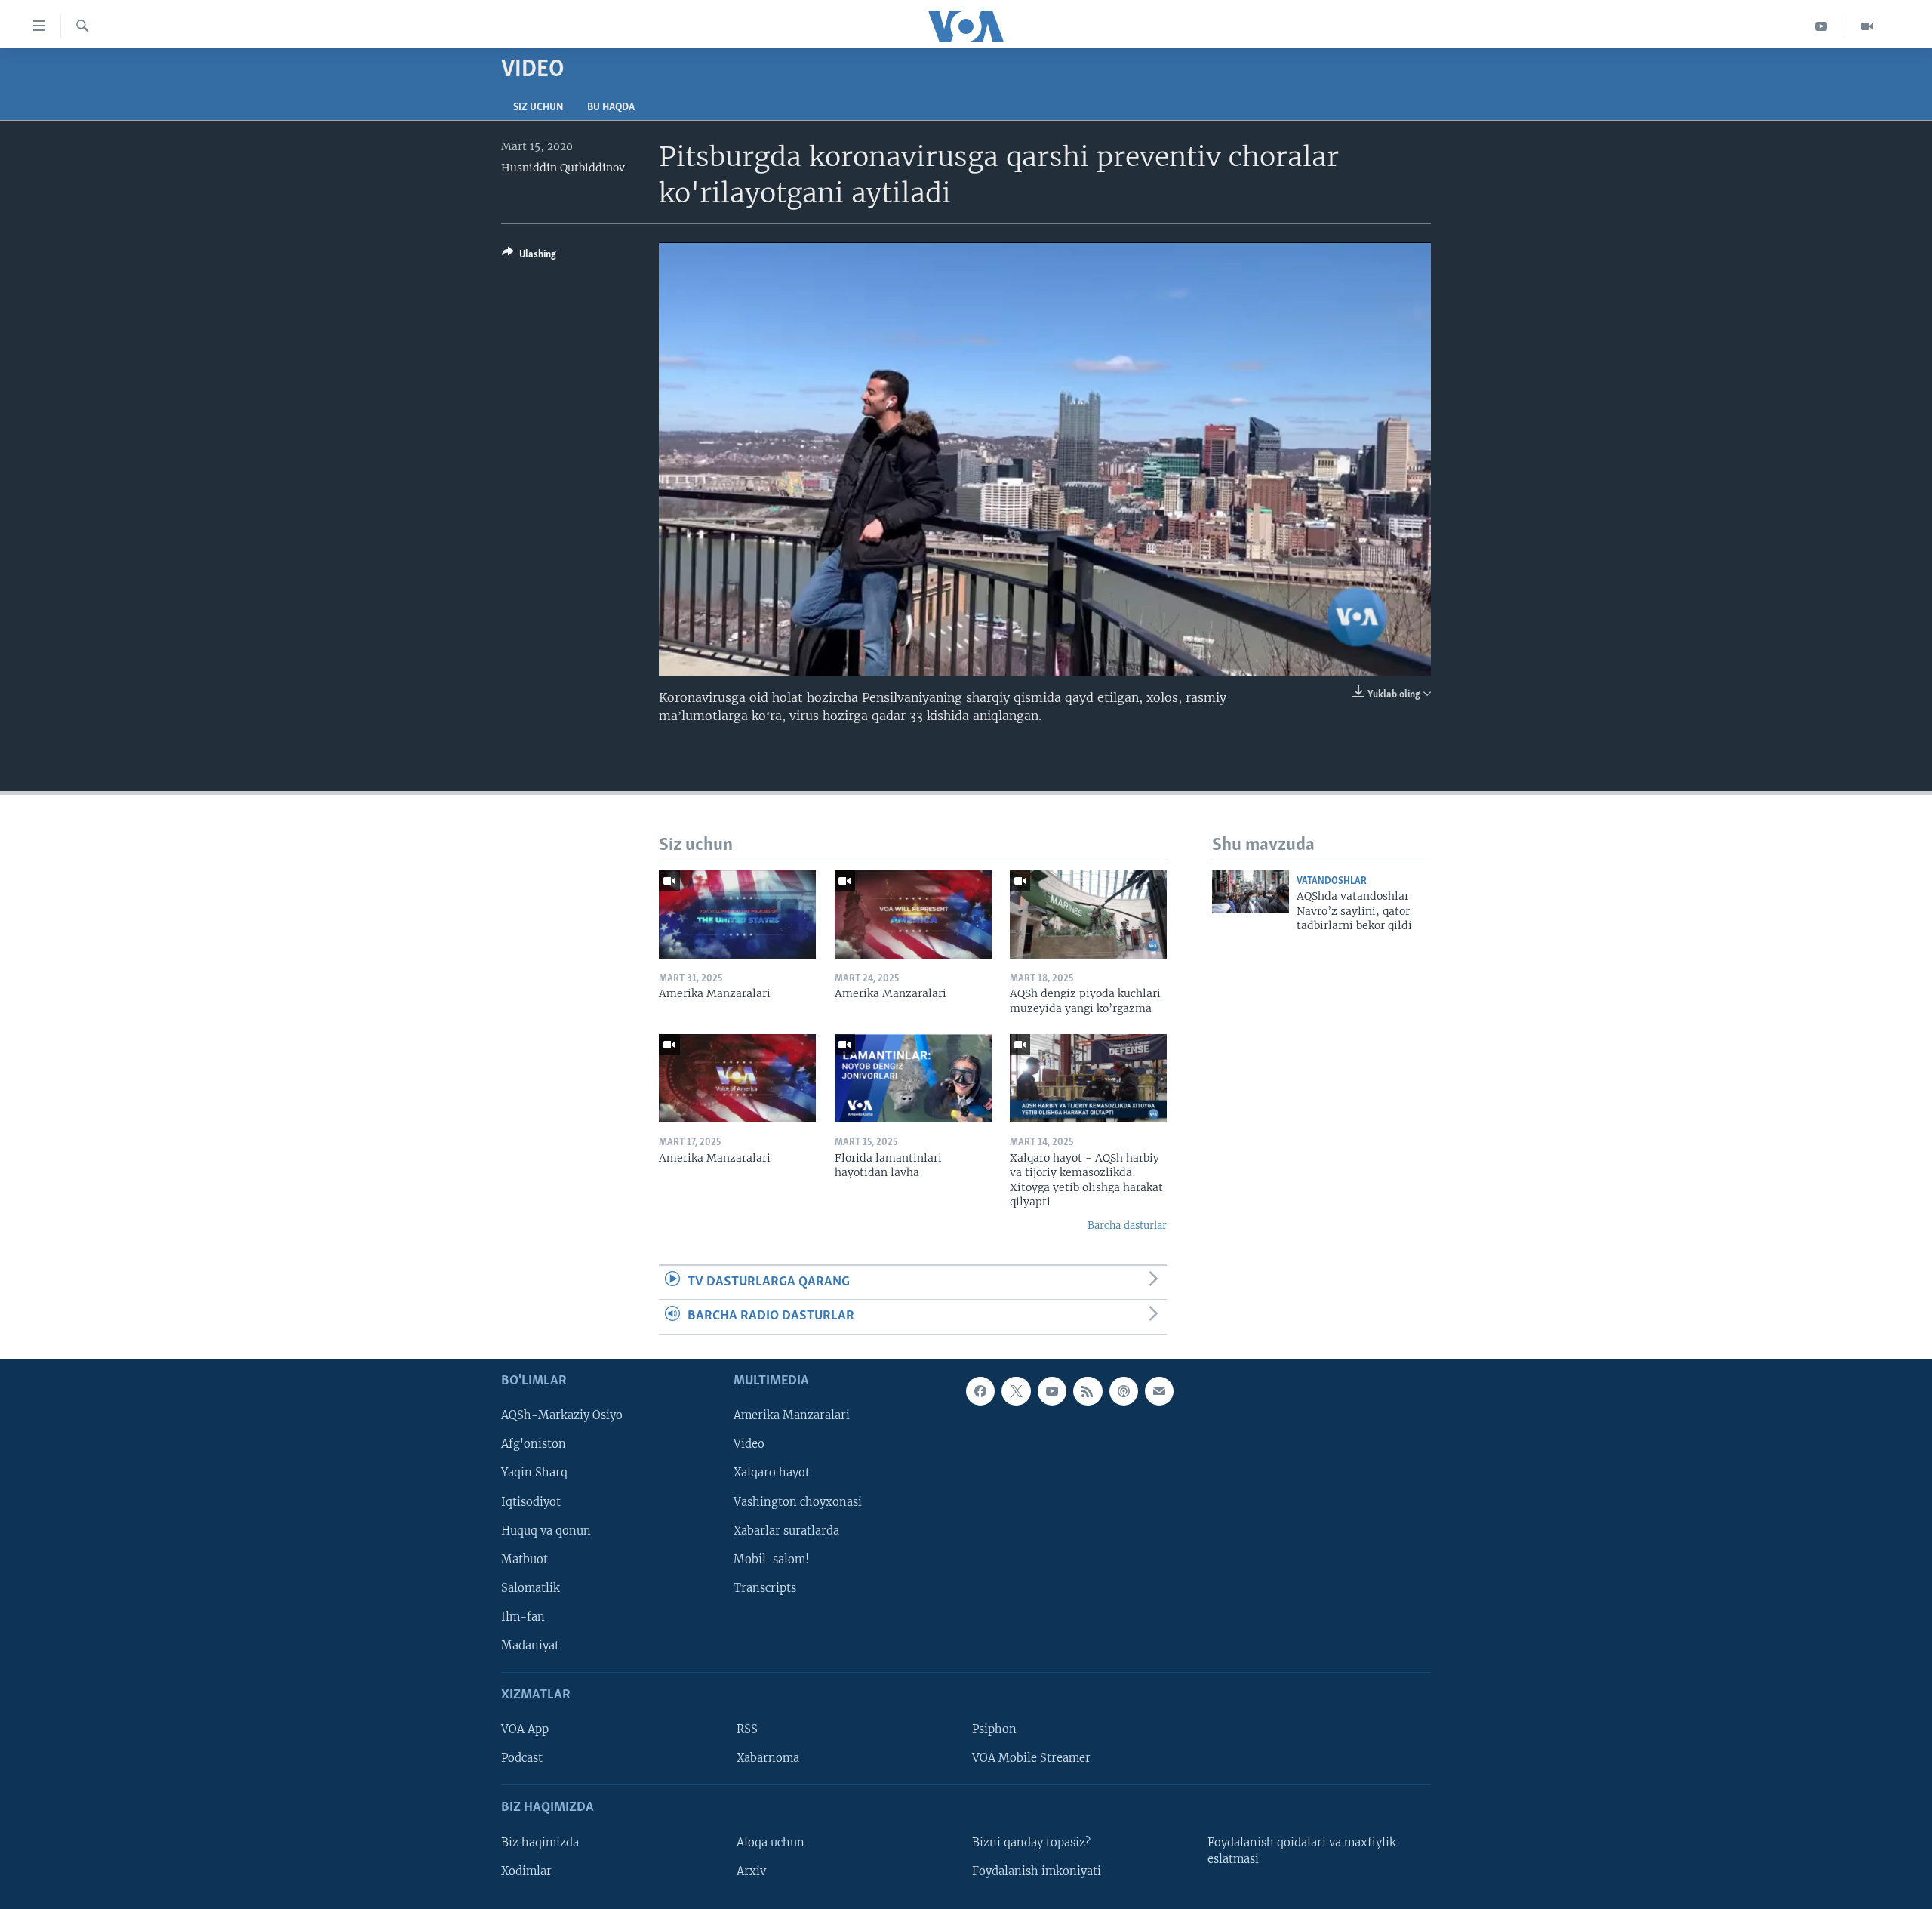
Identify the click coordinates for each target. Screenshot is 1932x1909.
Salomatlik (531, 1587)
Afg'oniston (534, 1444)
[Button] (529, 257)
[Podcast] (1124, 1391)
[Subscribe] (1159, 1391)
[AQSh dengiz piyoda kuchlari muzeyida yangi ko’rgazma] (1088, 914)
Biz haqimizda (540, 1842)
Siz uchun (538, 108)
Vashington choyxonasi (798, 1501)
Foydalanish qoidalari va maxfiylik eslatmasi (1302, 1850)
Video (749, 1444)
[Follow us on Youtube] (1052, 1391)
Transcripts (765, 1587)
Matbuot (525, 1559)
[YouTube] (1821, 26)
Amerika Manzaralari (792, 1415)
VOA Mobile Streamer (1031, 1758)
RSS (747, 1729)
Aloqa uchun (771, 1842)
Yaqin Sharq (534, 1473)
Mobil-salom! (771, 1559)
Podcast (522, 1758)
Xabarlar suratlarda (786, 1530)
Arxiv (751, 1871)
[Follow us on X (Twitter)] (1016, 1391)
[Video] (1867, 26)
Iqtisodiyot (531, 1501)
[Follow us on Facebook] (980, 1391)
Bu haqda (611, 108)
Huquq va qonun (546, 1530)
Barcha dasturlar (1127, 1225)
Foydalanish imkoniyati (1037, 1871)
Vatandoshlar (1332, 881)
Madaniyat (530, 1645)
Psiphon (994, 1729)
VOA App (525, 1729)
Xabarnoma (768, 1758)
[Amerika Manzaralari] (737, 914)
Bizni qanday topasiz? (1031, 1842)
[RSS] (1088, 1391)
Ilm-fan (523, 1616)
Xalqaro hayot (772, 1473)
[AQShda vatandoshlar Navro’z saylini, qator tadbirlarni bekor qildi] (1251, 892)
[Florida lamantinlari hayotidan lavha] (913, 1078)
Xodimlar (526, 1871)
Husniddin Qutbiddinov (563, 168)
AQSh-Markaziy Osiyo (562, 1415)
